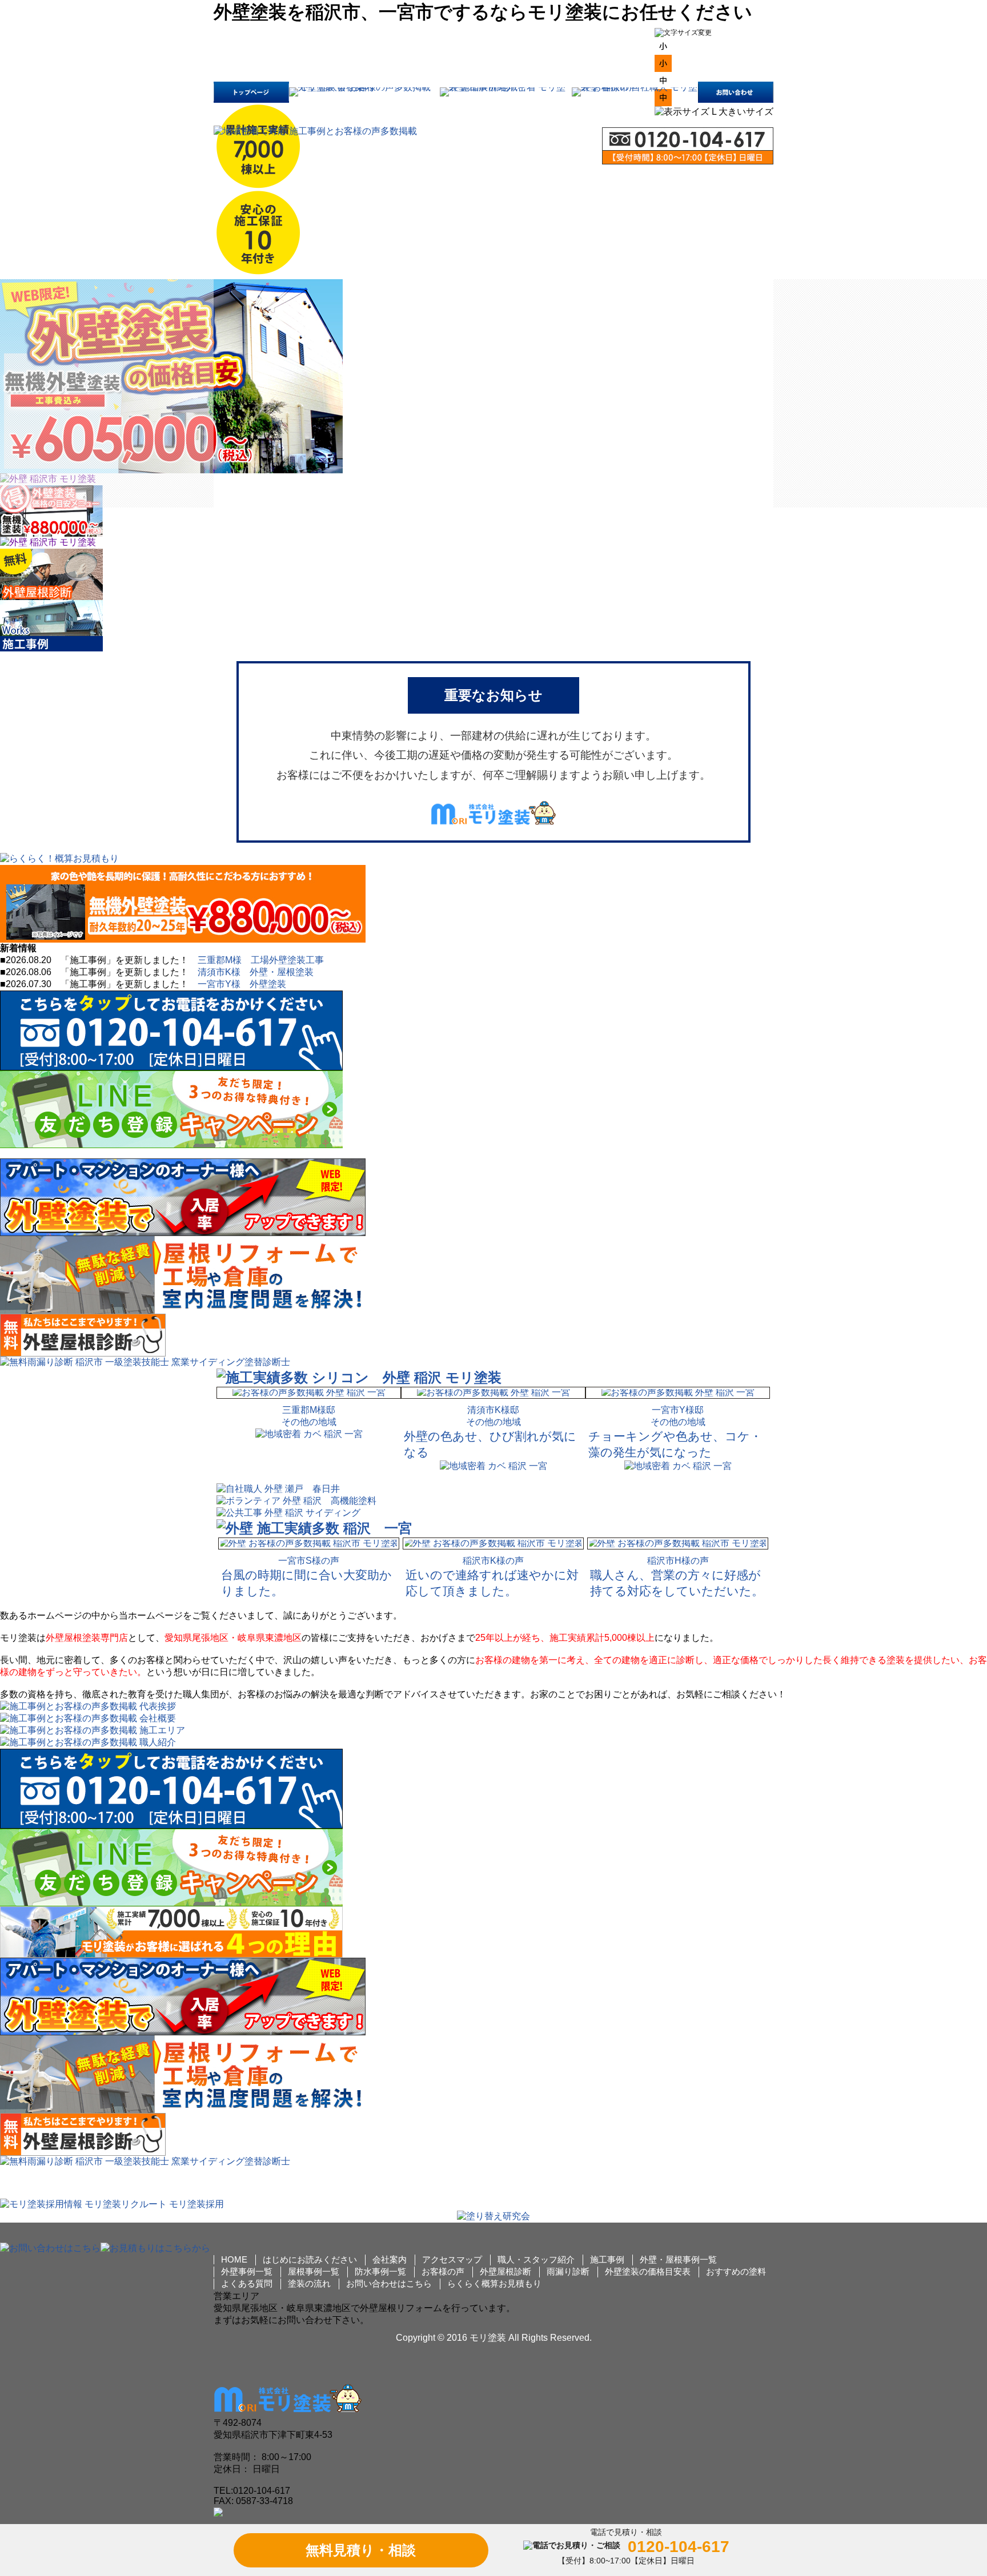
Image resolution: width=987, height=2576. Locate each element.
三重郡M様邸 (309, 1410)
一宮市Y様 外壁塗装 (242, 984)
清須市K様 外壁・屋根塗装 (256, 972)
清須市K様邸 (493, 1410)
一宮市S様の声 (309, 1561)
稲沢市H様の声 (678, 1561)
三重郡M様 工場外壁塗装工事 (261, 960)
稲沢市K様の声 (493, 1561)
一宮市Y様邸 (678, 1410)
